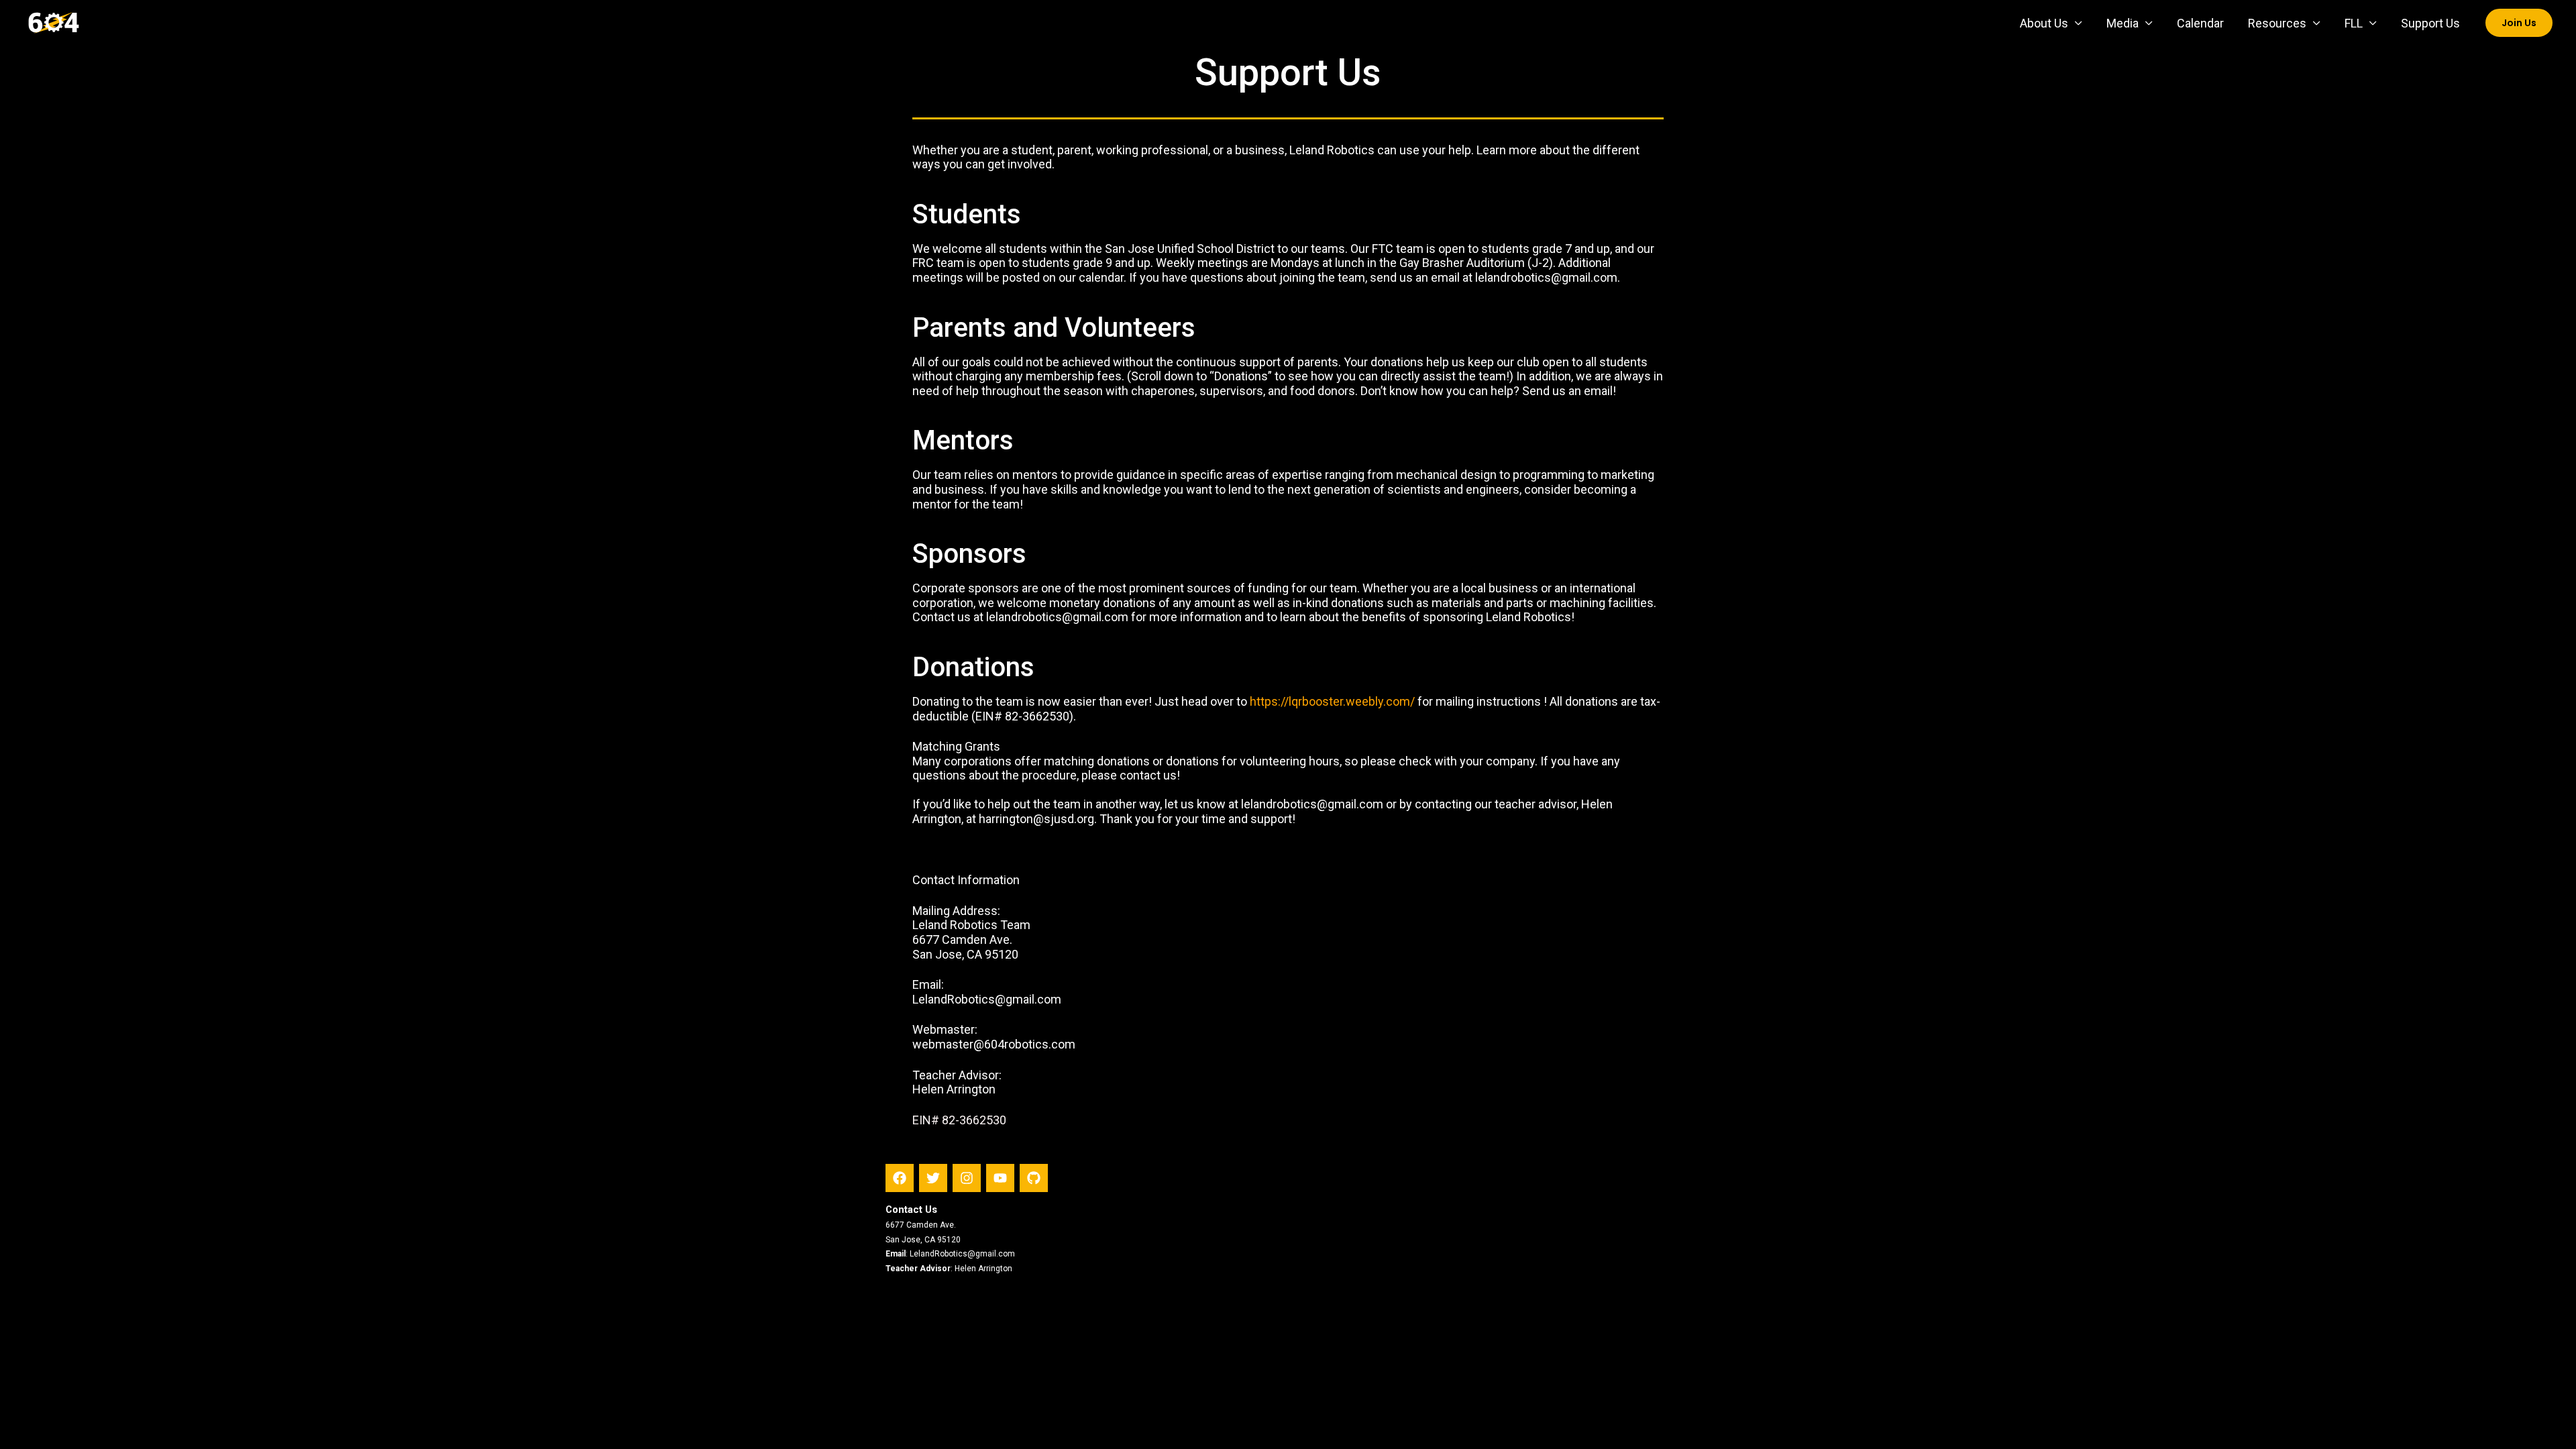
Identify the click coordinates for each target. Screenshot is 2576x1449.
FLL (2354, 23)
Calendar (2200, 23)
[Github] (1034, 1178)
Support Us (2430, 23)
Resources (2277, 23)
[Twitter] (933, 1178)
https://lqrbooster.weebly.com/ (1332, 701)
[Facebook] (900, 1178)
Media (2123, 23)
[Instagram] (967, 1178)
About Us (2044, 23)
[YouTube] (1000, 1178)
